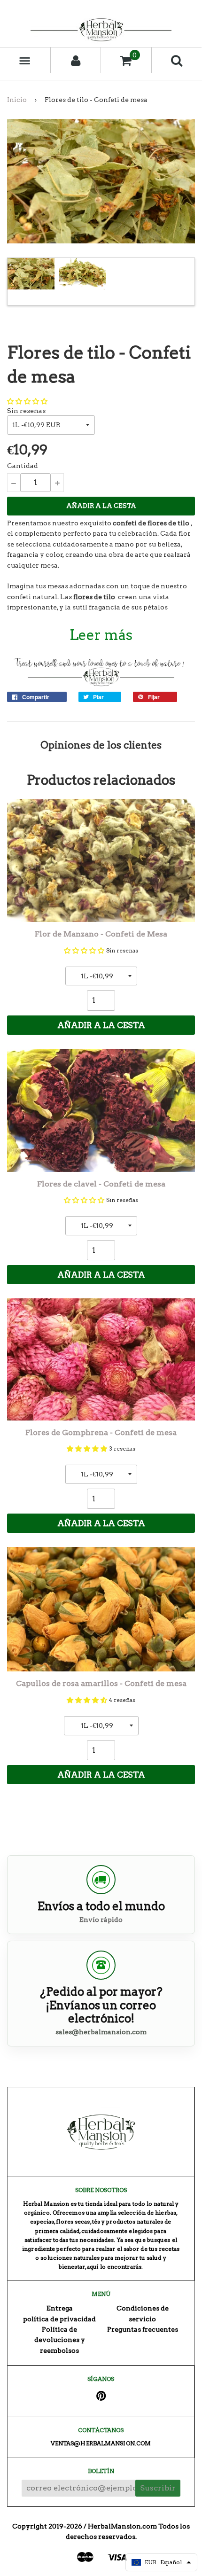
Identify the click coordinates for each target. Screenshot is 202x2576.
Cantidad (23, 466)
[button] (27, 401)
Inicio (17, 100)
